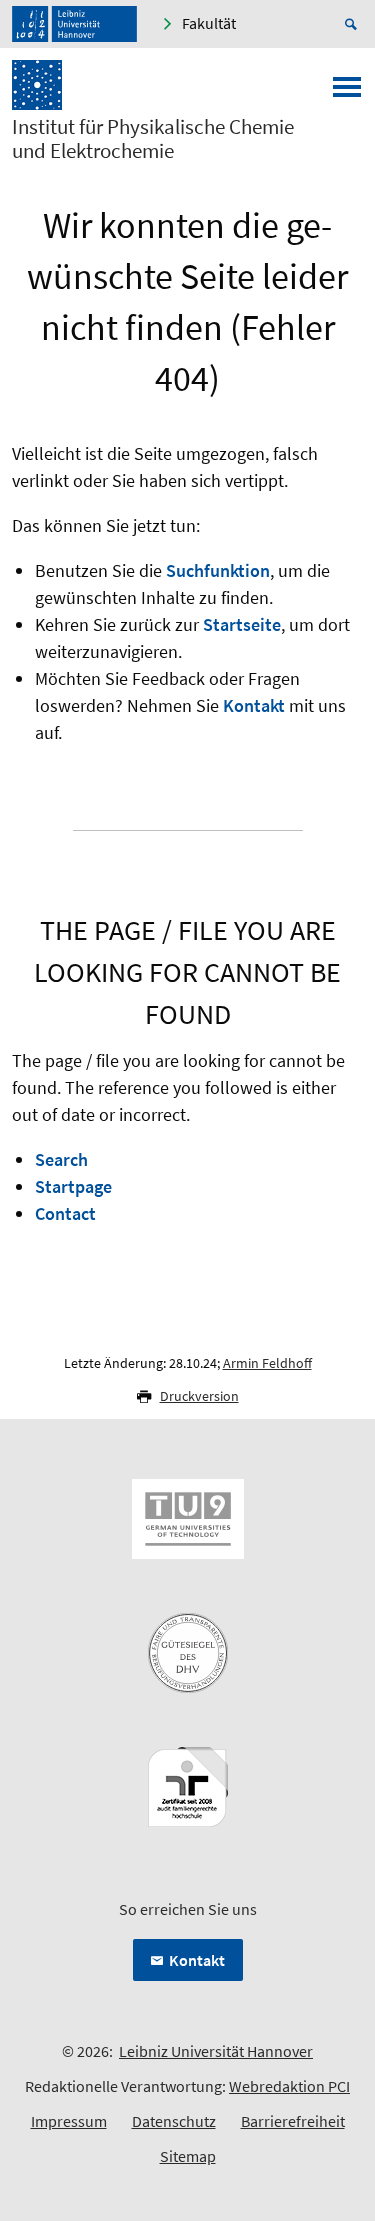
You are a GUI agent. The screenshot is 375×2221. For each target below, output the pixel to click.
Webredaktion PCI (289, 2086)
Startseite (242, 624)
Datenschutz (174, 2121)
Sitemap (188, 2156)
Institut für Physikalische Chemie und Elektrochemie (153, 139)
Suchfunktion (218, 570)
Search (61, 1159)
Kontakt (254, 705)
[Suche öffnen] (354, 24)
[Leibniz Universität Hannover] (74, 24)
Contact (65, 1213)
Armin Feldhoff (267, 1363)
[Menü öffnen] (347, 93)
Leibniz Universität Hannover (216, 2051)
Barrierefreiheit (293, 2121)
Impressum (69, 2121)
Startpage (73, 1186)
